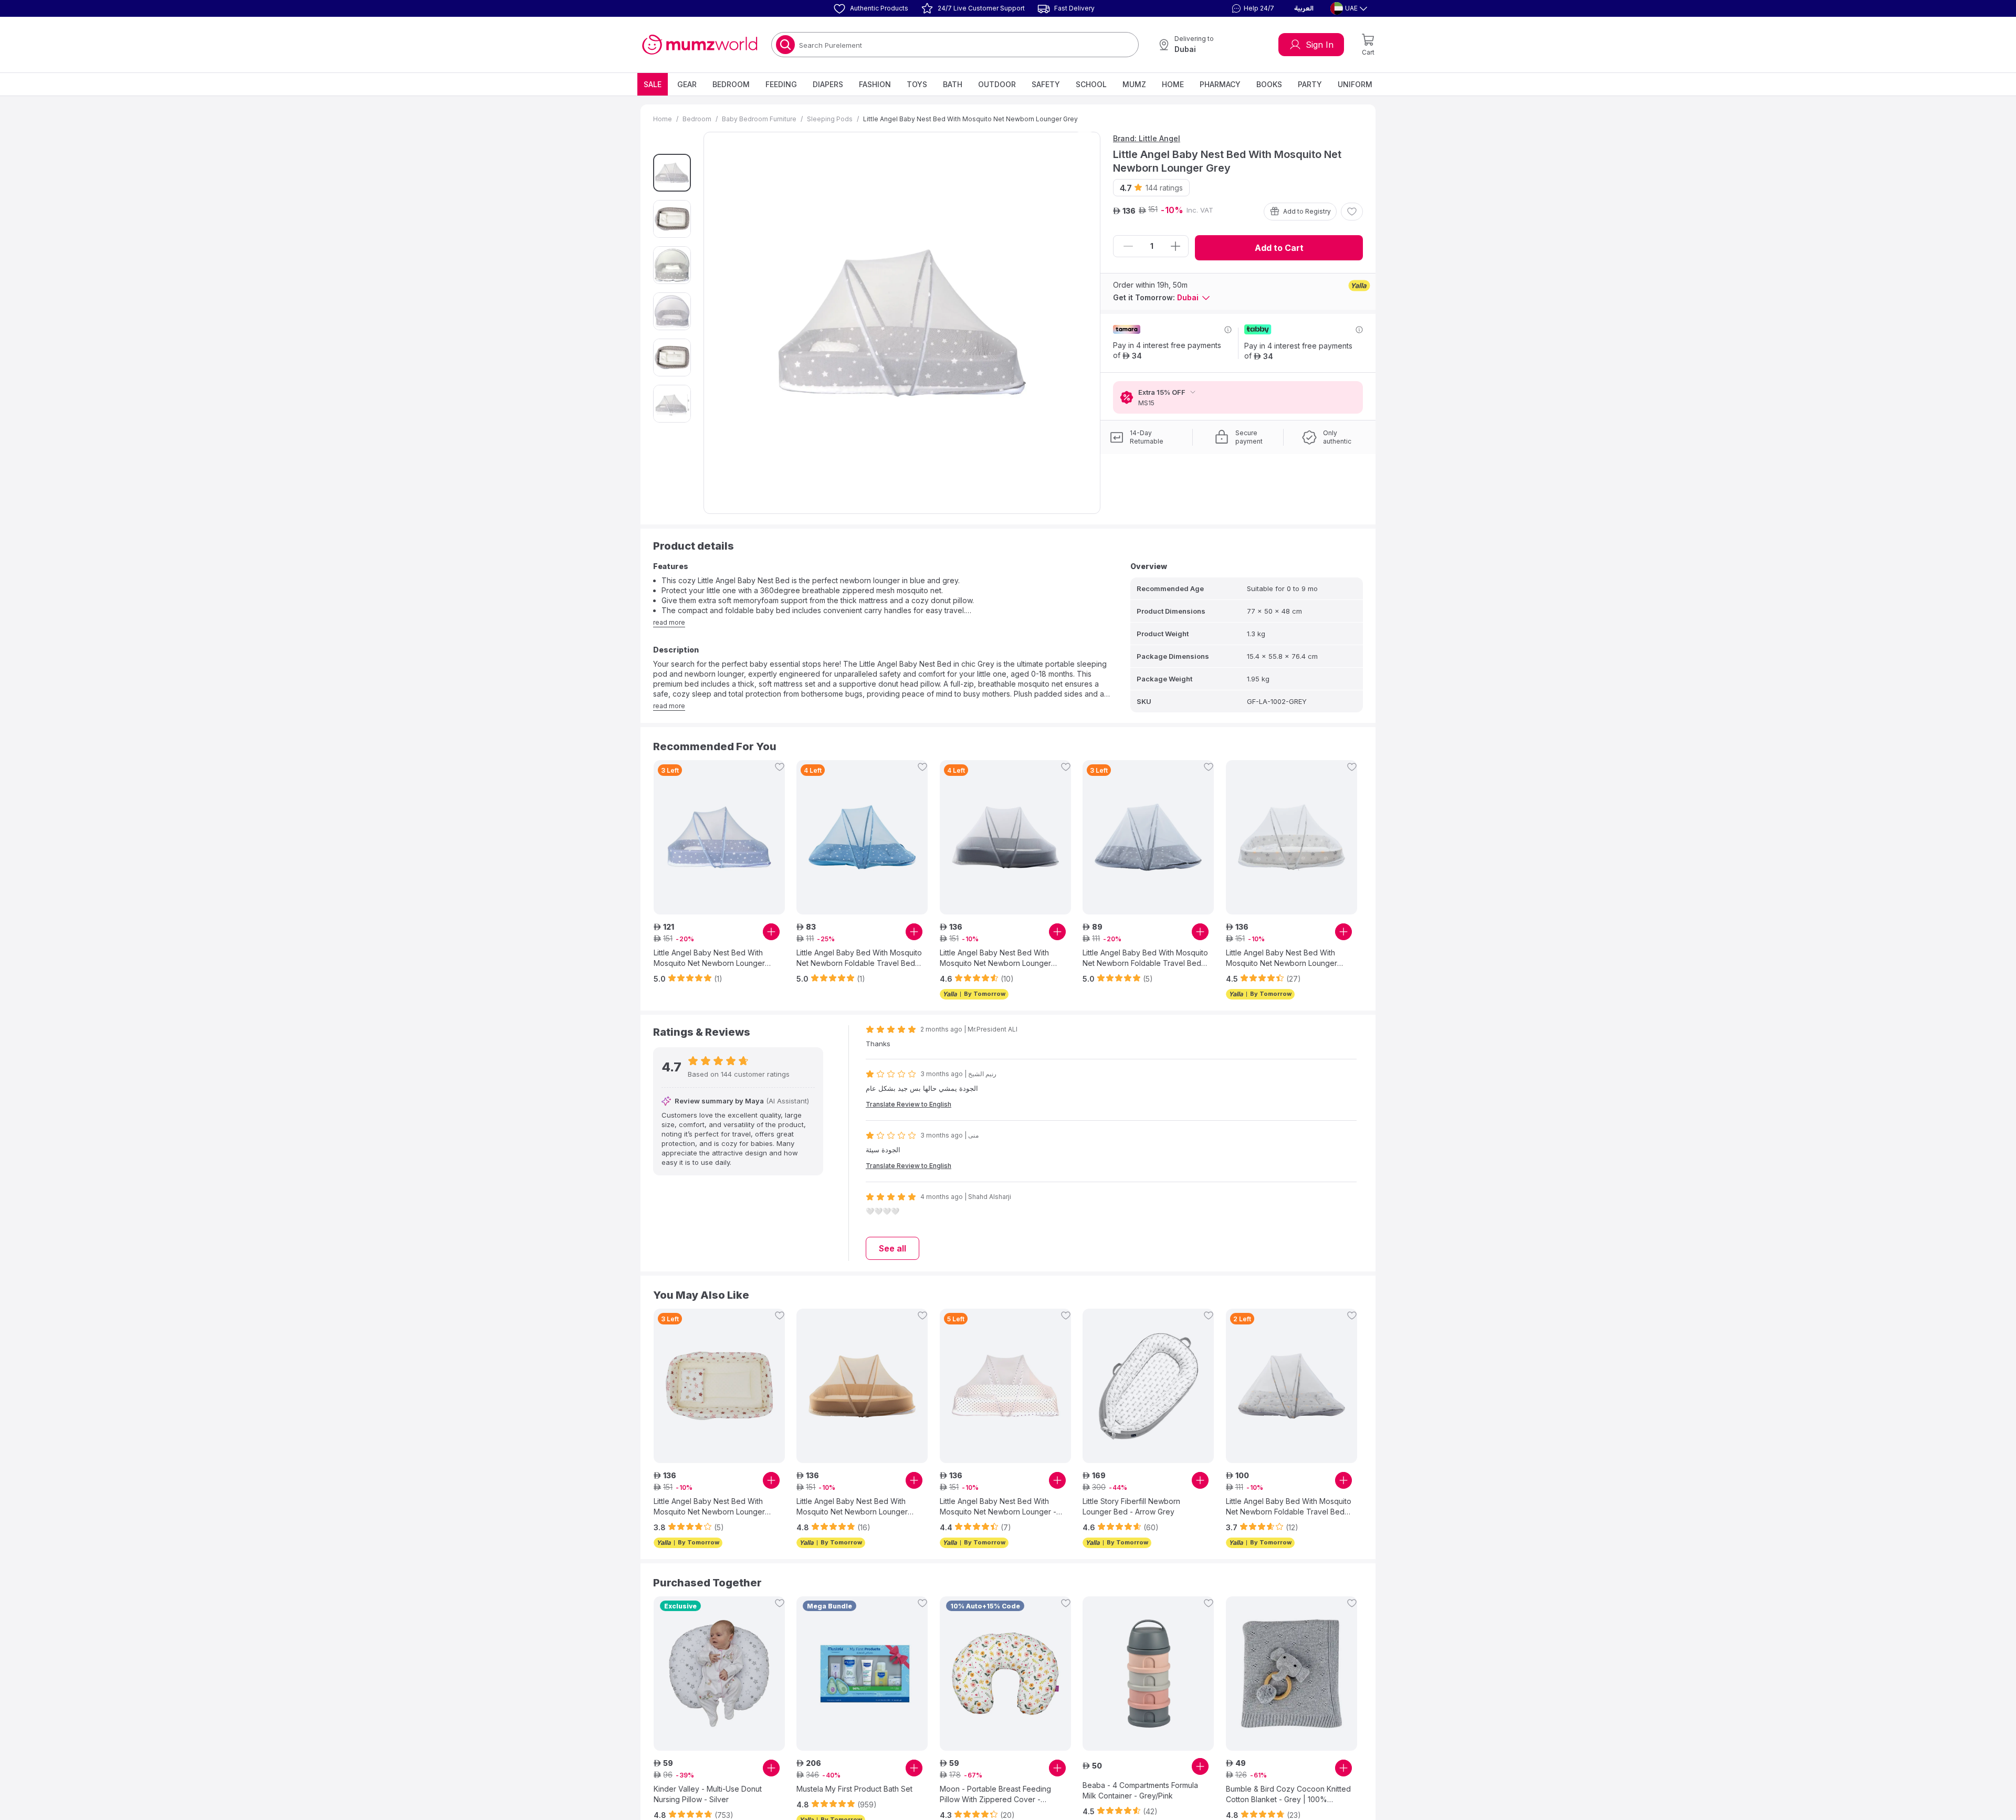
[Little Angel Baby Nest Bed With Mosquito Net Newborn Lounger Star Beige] (719, 1386)
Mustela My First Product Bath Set (854, 1789)
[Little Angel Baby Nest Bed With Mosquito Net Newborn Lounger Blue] (719, 837)
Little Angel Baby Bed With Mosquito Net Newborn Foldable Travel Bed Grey (1289, 1507)
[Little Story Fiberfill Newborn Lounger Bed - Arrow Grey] (1148, 1386)
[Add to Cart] (771, 932)
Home (1173, 84)
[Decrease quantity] (1128, 246)
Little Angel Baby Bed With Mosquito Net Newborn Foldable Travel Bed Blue (859, 958)
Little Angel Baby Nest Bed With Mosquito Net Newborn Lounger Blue (709, 958)
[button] (1252, 8)
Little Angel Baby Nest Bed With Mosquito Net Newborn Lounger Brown (852, 1507)
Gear (687, 84)
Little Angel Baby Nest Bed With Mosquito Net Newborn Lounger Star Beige (709, 1507)
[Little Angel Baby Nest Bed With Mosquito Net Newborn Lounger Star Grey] (1291, 837)
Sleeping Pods (830, 119)
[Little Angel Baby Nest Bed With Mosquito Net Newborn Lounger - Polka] (1005, 1386)
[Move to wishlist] (1352, 212)
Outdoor (997, 84)
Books (1269, 84)
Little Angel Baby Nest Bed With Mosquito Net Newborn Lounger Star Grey (1282, 958)
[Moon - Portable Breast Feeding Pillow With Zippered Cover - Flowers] (1005, 1674)
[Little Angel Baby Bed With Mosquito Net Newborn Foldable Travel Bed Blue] (862, 837)
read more (669, 622)
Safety (1046, 84)
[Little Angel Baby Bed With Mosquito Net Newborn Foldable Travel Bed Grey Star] (1148, 837)
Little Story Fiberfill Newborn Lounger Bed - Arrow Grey (1131, 1506)
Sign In (1320, 45)
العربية (1304, 8)
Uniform (1355, 84)
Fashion (875, 84)
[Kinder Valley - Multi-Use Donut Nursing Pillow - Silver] (719, 1674)
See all (892, 1248)
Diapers (828, 84)
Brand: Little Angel (1147, 138)
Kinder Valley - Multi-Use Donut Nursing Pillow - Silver (708, 1794)
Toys (917, 84)
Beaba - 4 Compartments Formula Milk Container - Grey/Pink (1140, 1790)
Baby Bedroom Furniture (759, 119)
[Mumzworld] (700, 45)
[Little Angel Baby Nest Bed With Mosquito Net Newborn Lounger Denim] (1005, 837)
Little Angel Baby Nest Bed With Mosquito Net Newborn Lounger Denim (995, 958)
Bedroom (731, 84)
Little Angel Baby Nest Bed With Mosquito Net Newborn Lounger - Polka (998, 1507)
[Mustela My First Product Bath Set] (862, 1674)
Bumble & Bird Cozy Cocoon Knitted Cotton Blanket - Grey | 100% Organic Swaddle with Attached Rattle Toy (1288, 1795)
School (1091, 84)
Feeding (781, 84)
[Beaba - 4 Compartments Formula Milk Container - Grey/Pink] (1148, 1674)
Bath (953, 84)
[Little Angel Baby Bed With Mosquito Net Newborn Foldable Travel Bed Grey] (1291, 1386)
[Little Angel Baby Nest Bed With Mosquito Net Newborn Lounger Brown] (862, 1386)
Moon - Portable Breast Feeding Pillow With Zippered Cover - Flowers (995, 1795)
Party (1310, 84)
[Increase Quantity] (1175, 246)
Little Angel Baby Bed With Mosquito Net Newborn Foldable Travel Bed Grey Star (1145, 958)
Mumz (1134, 84)
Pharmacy (1220, 84)
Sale (653, 84)
